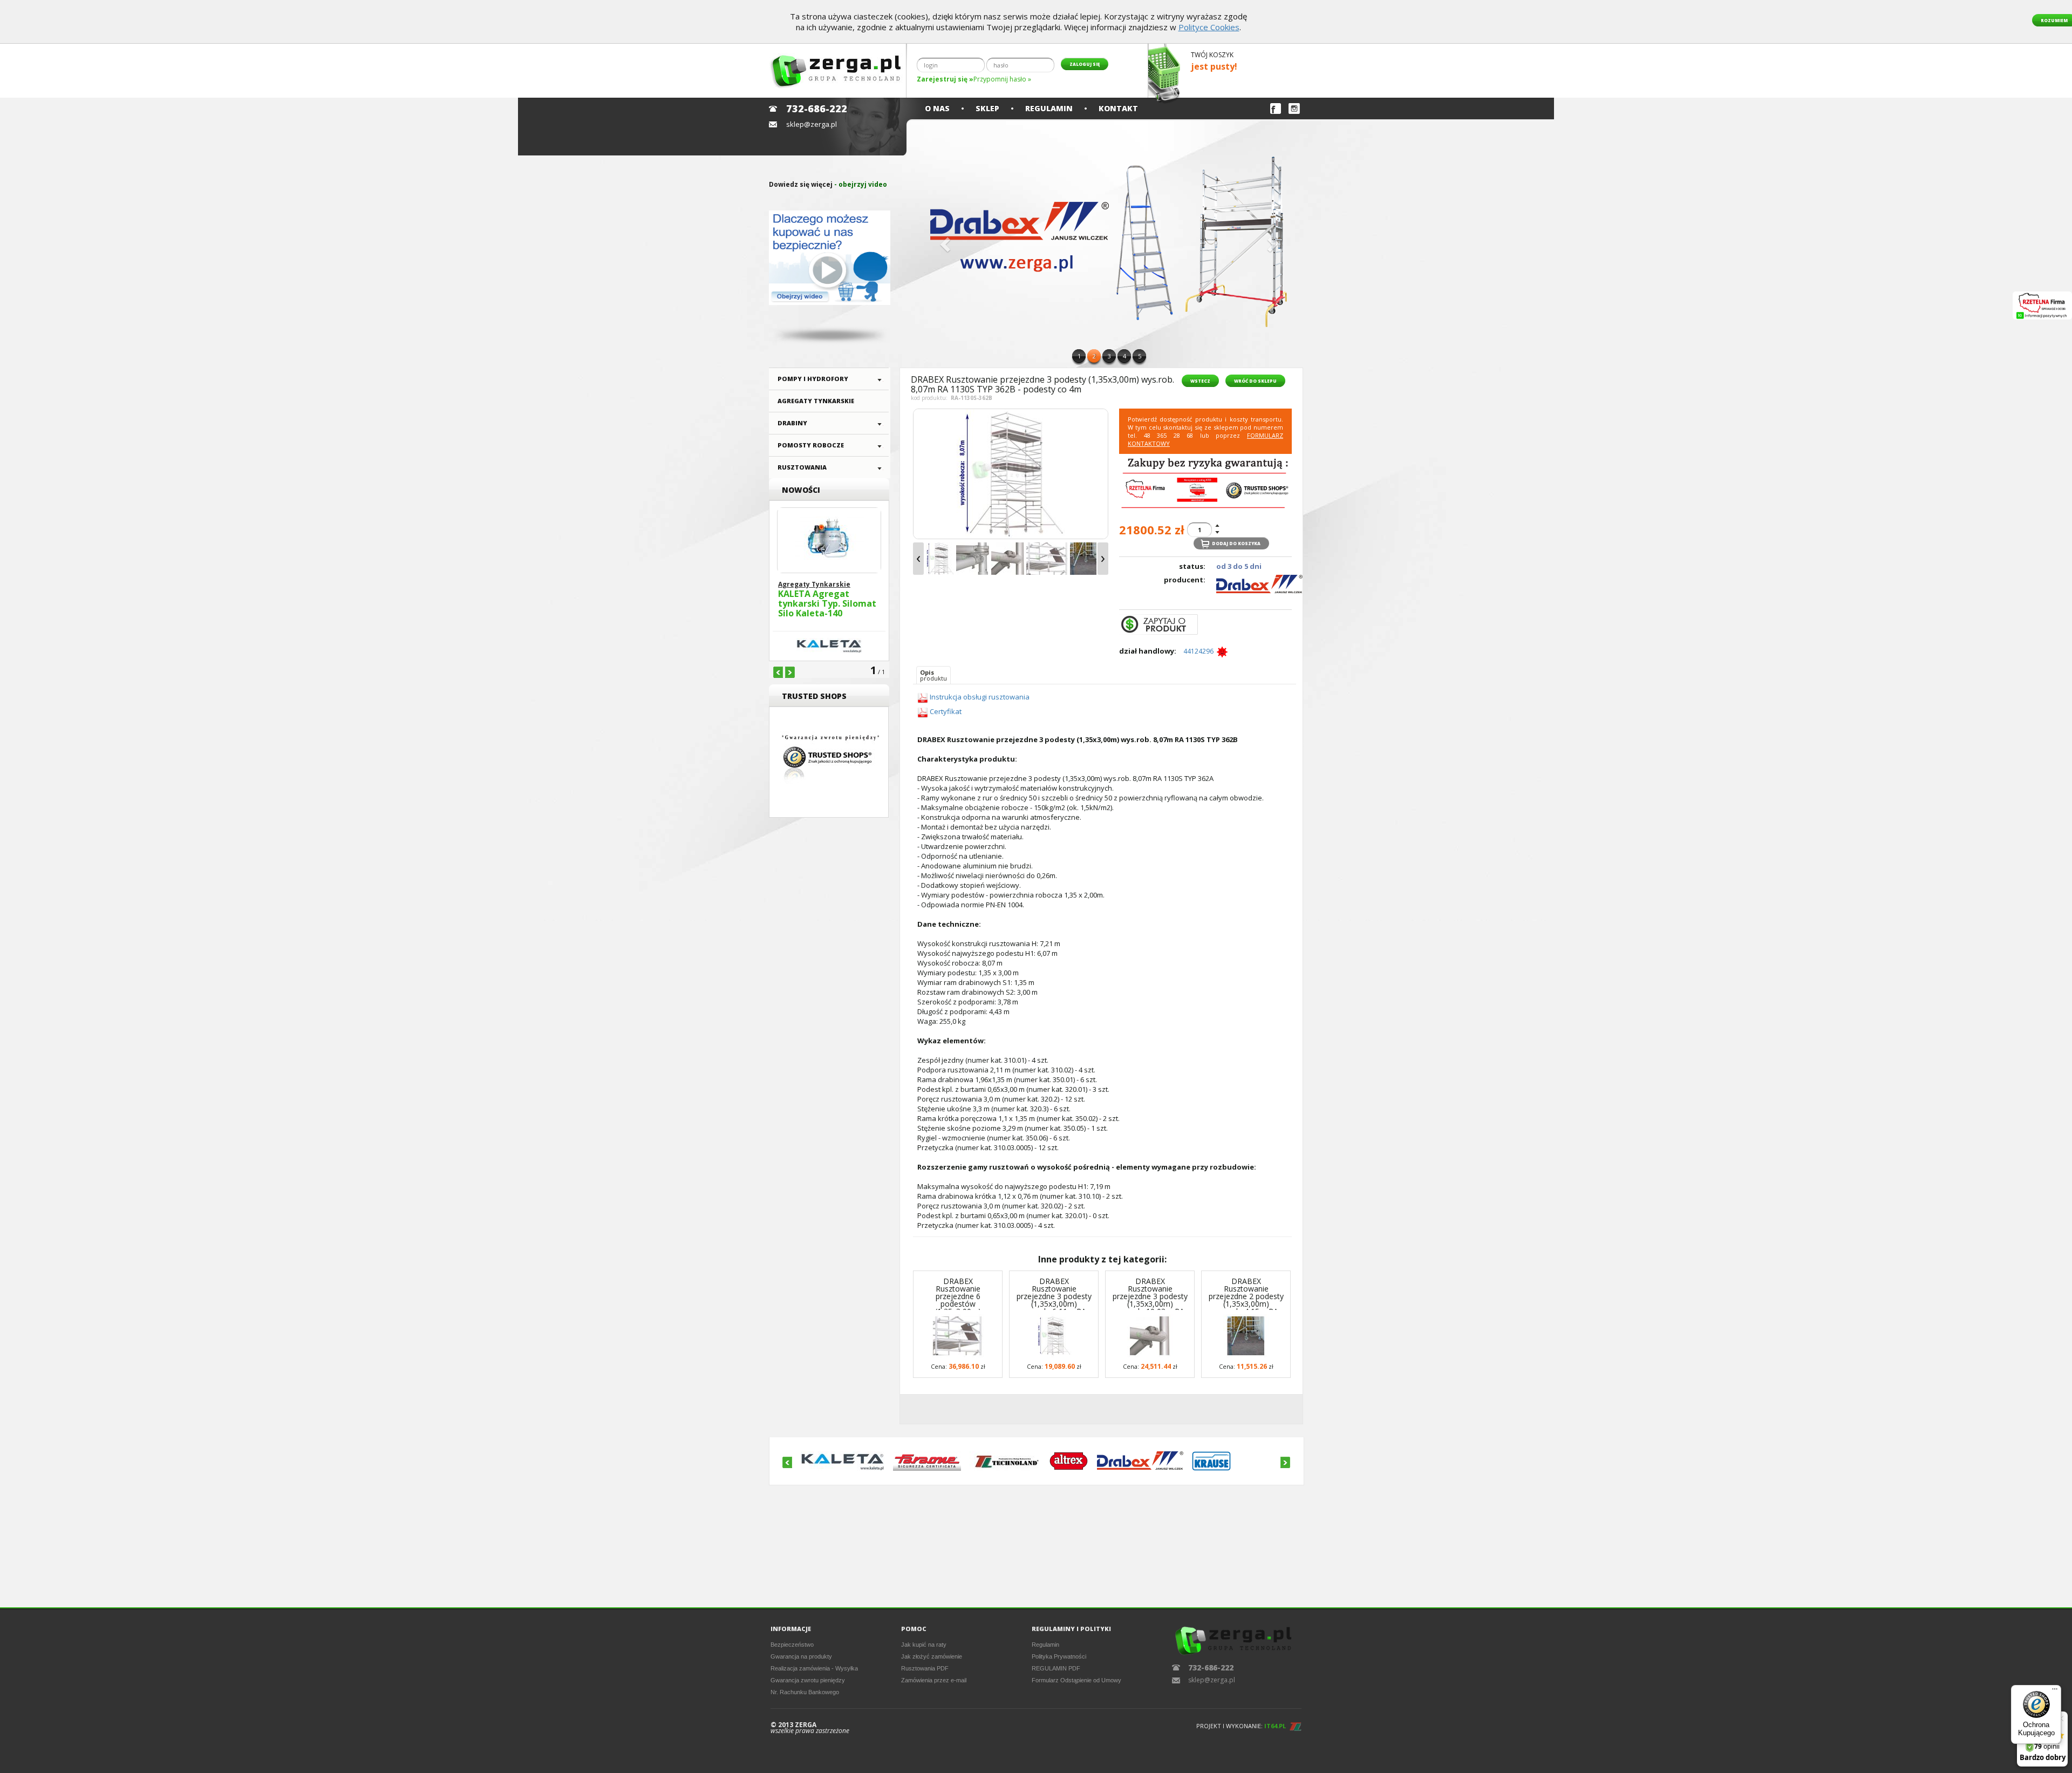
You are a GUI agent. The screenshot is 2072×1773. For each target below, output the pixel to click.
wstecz (1200, 381)
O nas (937, 108)
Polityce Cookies (1209, 27)
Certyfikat (945, 711)
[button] (944, 241)
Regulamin (1049, 108)
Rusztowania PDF (925, 1668)
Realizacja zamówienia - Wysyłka (814, 1668)
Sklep (987, 108)
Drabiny (792, 423)
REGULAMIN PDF (1056, 1668)
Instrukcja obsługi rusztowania (980, 697)
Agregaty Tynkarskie (816, 401)
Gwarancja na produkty (801, 1656)
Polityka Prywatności (1059, 1656)
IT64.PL (1275, 1726)
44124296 (1200, 651)
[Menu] (2055, 1692)
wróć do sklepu (1255, 381)
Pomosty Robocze (811, 445)
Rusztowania (802, 467)
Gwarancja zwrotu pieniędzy (808, 1680)
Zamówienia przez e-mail (934, 1680)
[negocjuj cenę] (1158, 624)
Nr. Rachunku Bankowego (805, 1692)
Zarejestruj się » (945, 79)
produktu (933, 675)
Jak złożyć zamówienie (932, 1656)
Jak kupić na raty (924, 1645)
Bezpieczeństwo (792, 1645)
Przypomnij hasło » (1002, 79)
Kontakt (1118, 108)
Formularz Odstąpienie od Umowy (1076, 1680)
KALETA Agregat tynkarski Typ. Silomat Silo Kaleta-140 (827, 604)
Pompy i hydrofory (813, 379)
